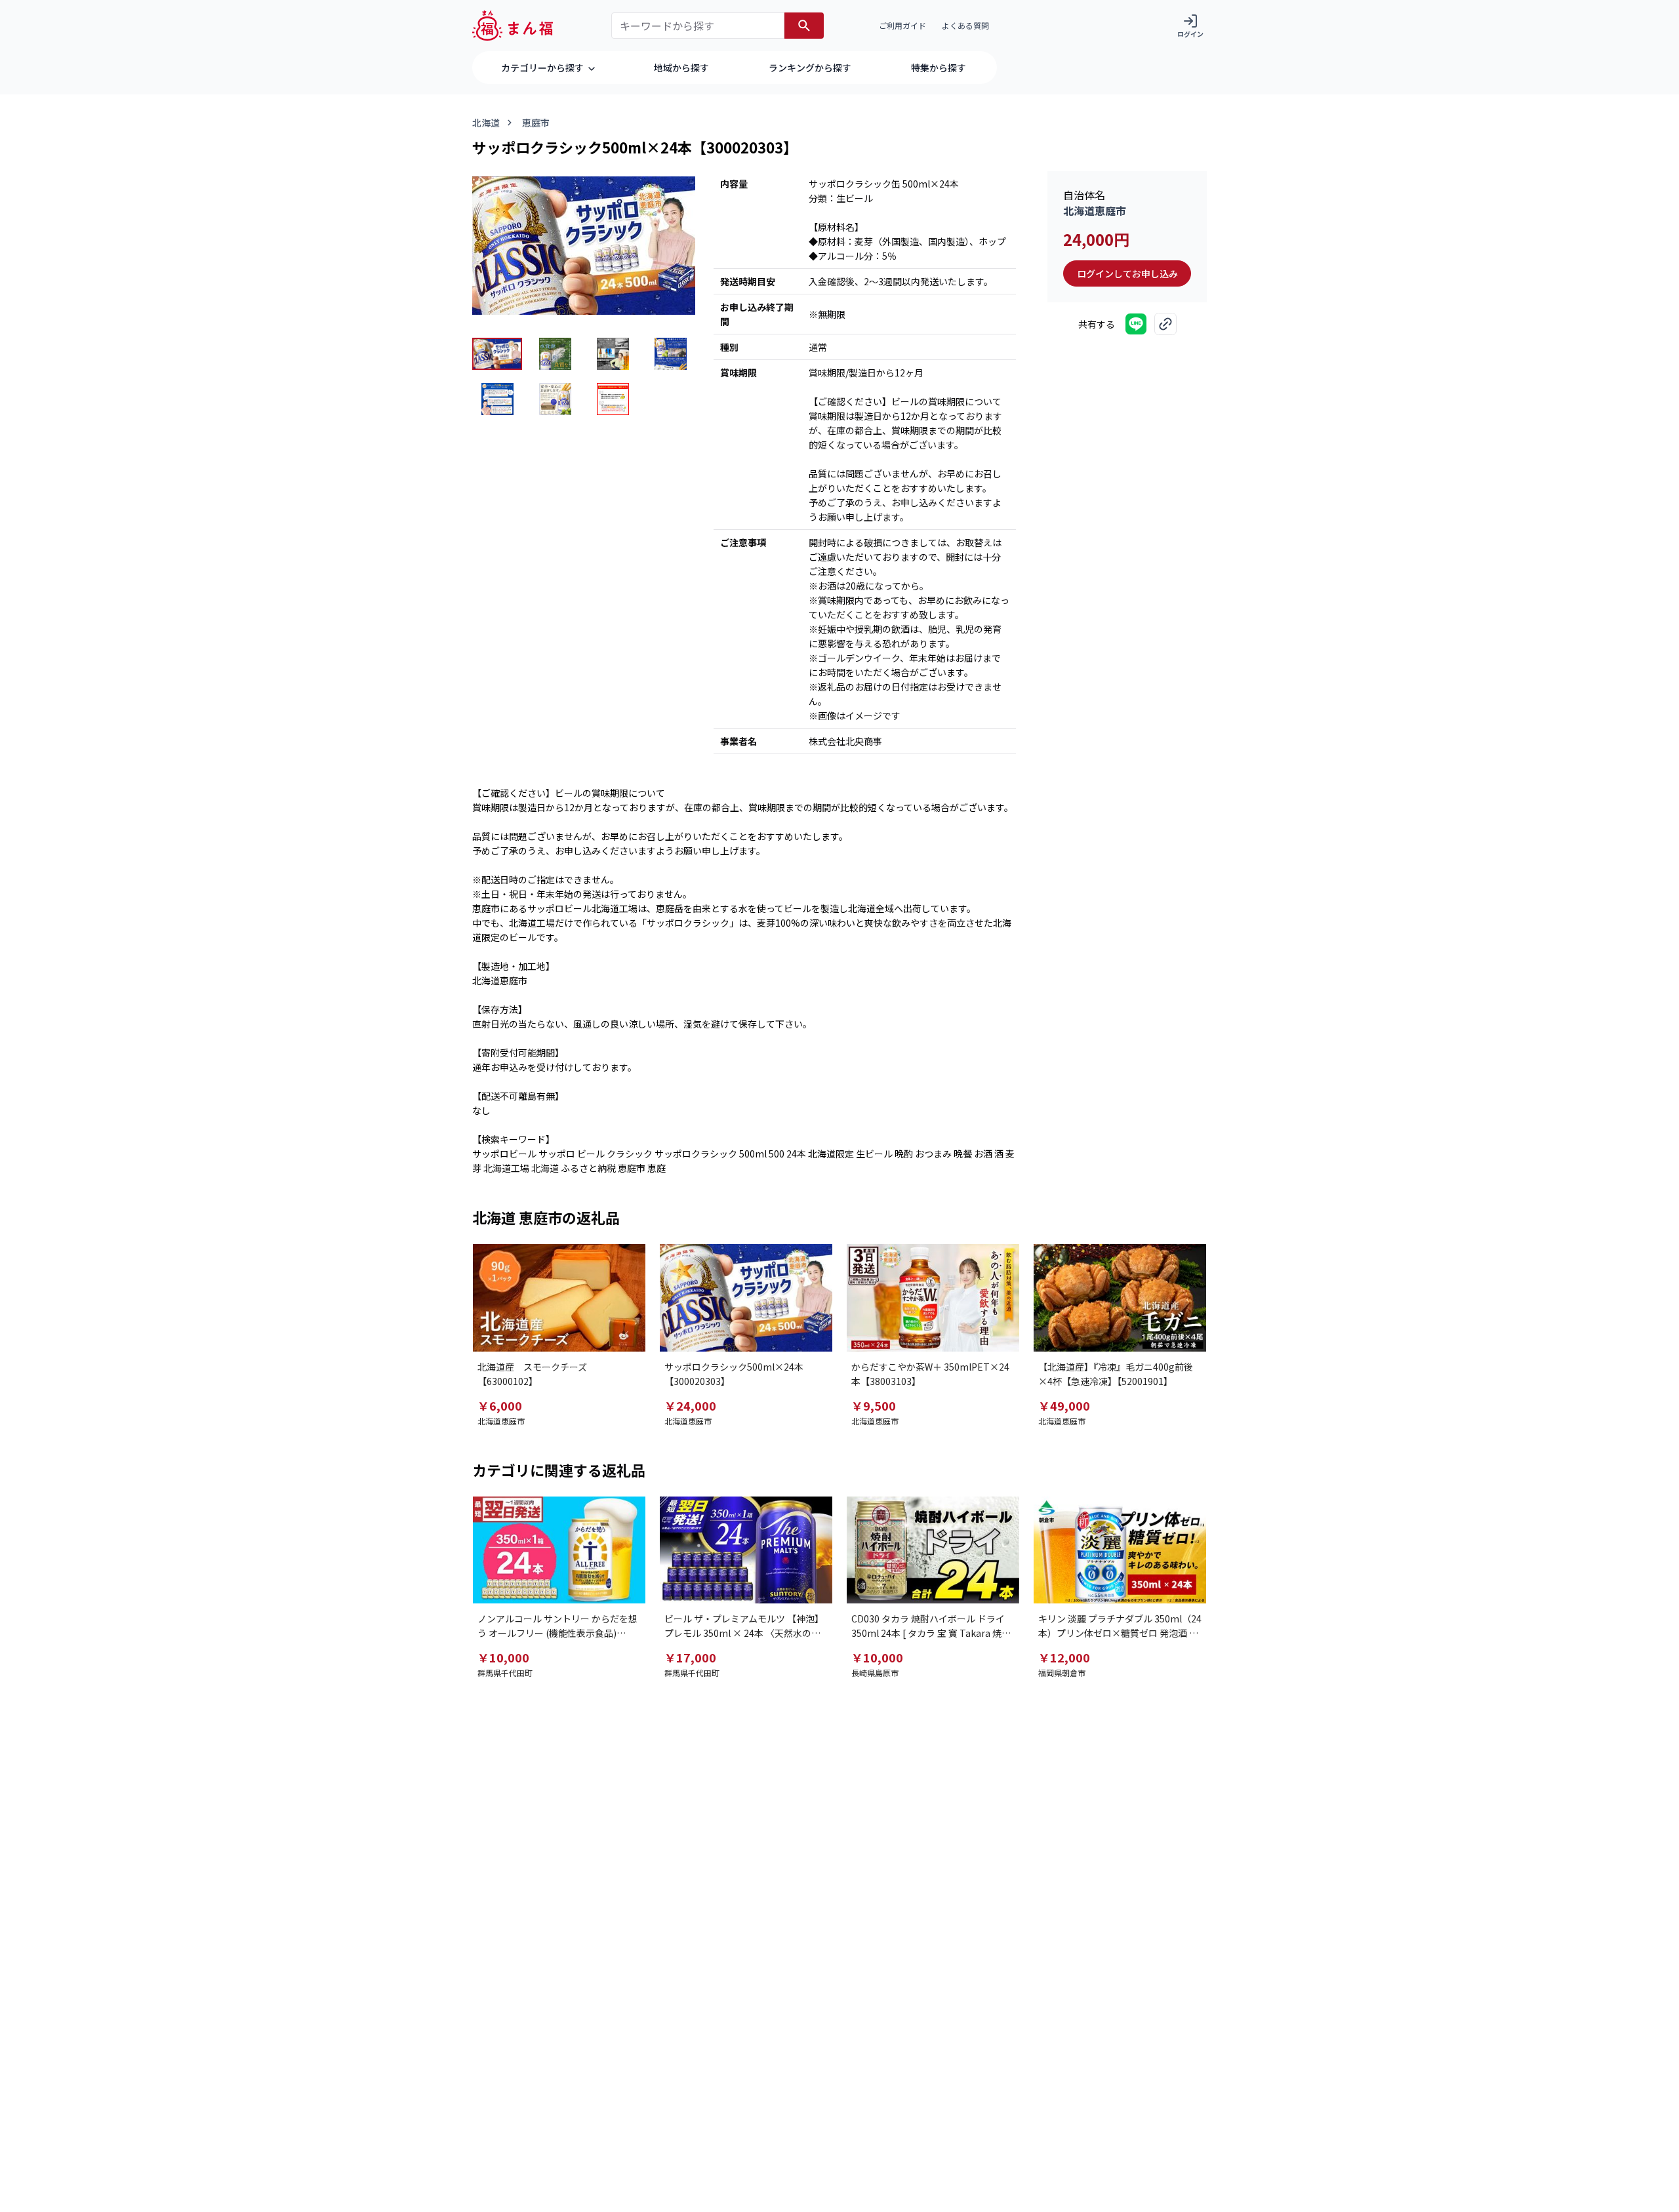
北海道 (486, 123)
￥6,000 (500, 1405)
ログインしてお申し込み (1127, 273)
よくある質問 (965, 25)
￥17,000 (690, 1657)
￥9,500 (874, 1405)
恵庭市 (536, 123)
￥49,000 (1064, 1405)
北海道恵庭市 (1095, 211)
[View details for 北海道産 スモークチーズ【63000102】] (559, 1298)
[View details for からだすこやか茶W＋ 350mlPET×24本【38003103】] (933, 1298)
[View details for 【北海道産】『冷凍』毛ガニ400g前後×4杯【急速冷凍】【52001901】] (1120, 1298)
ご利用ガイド (902, 25)
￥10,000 (503, 1657)
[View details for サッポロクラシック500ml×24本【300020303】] (746, 1298)
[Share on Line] (1136, 324)
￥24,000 (690, 1405)
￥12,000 (1064, 1657)
